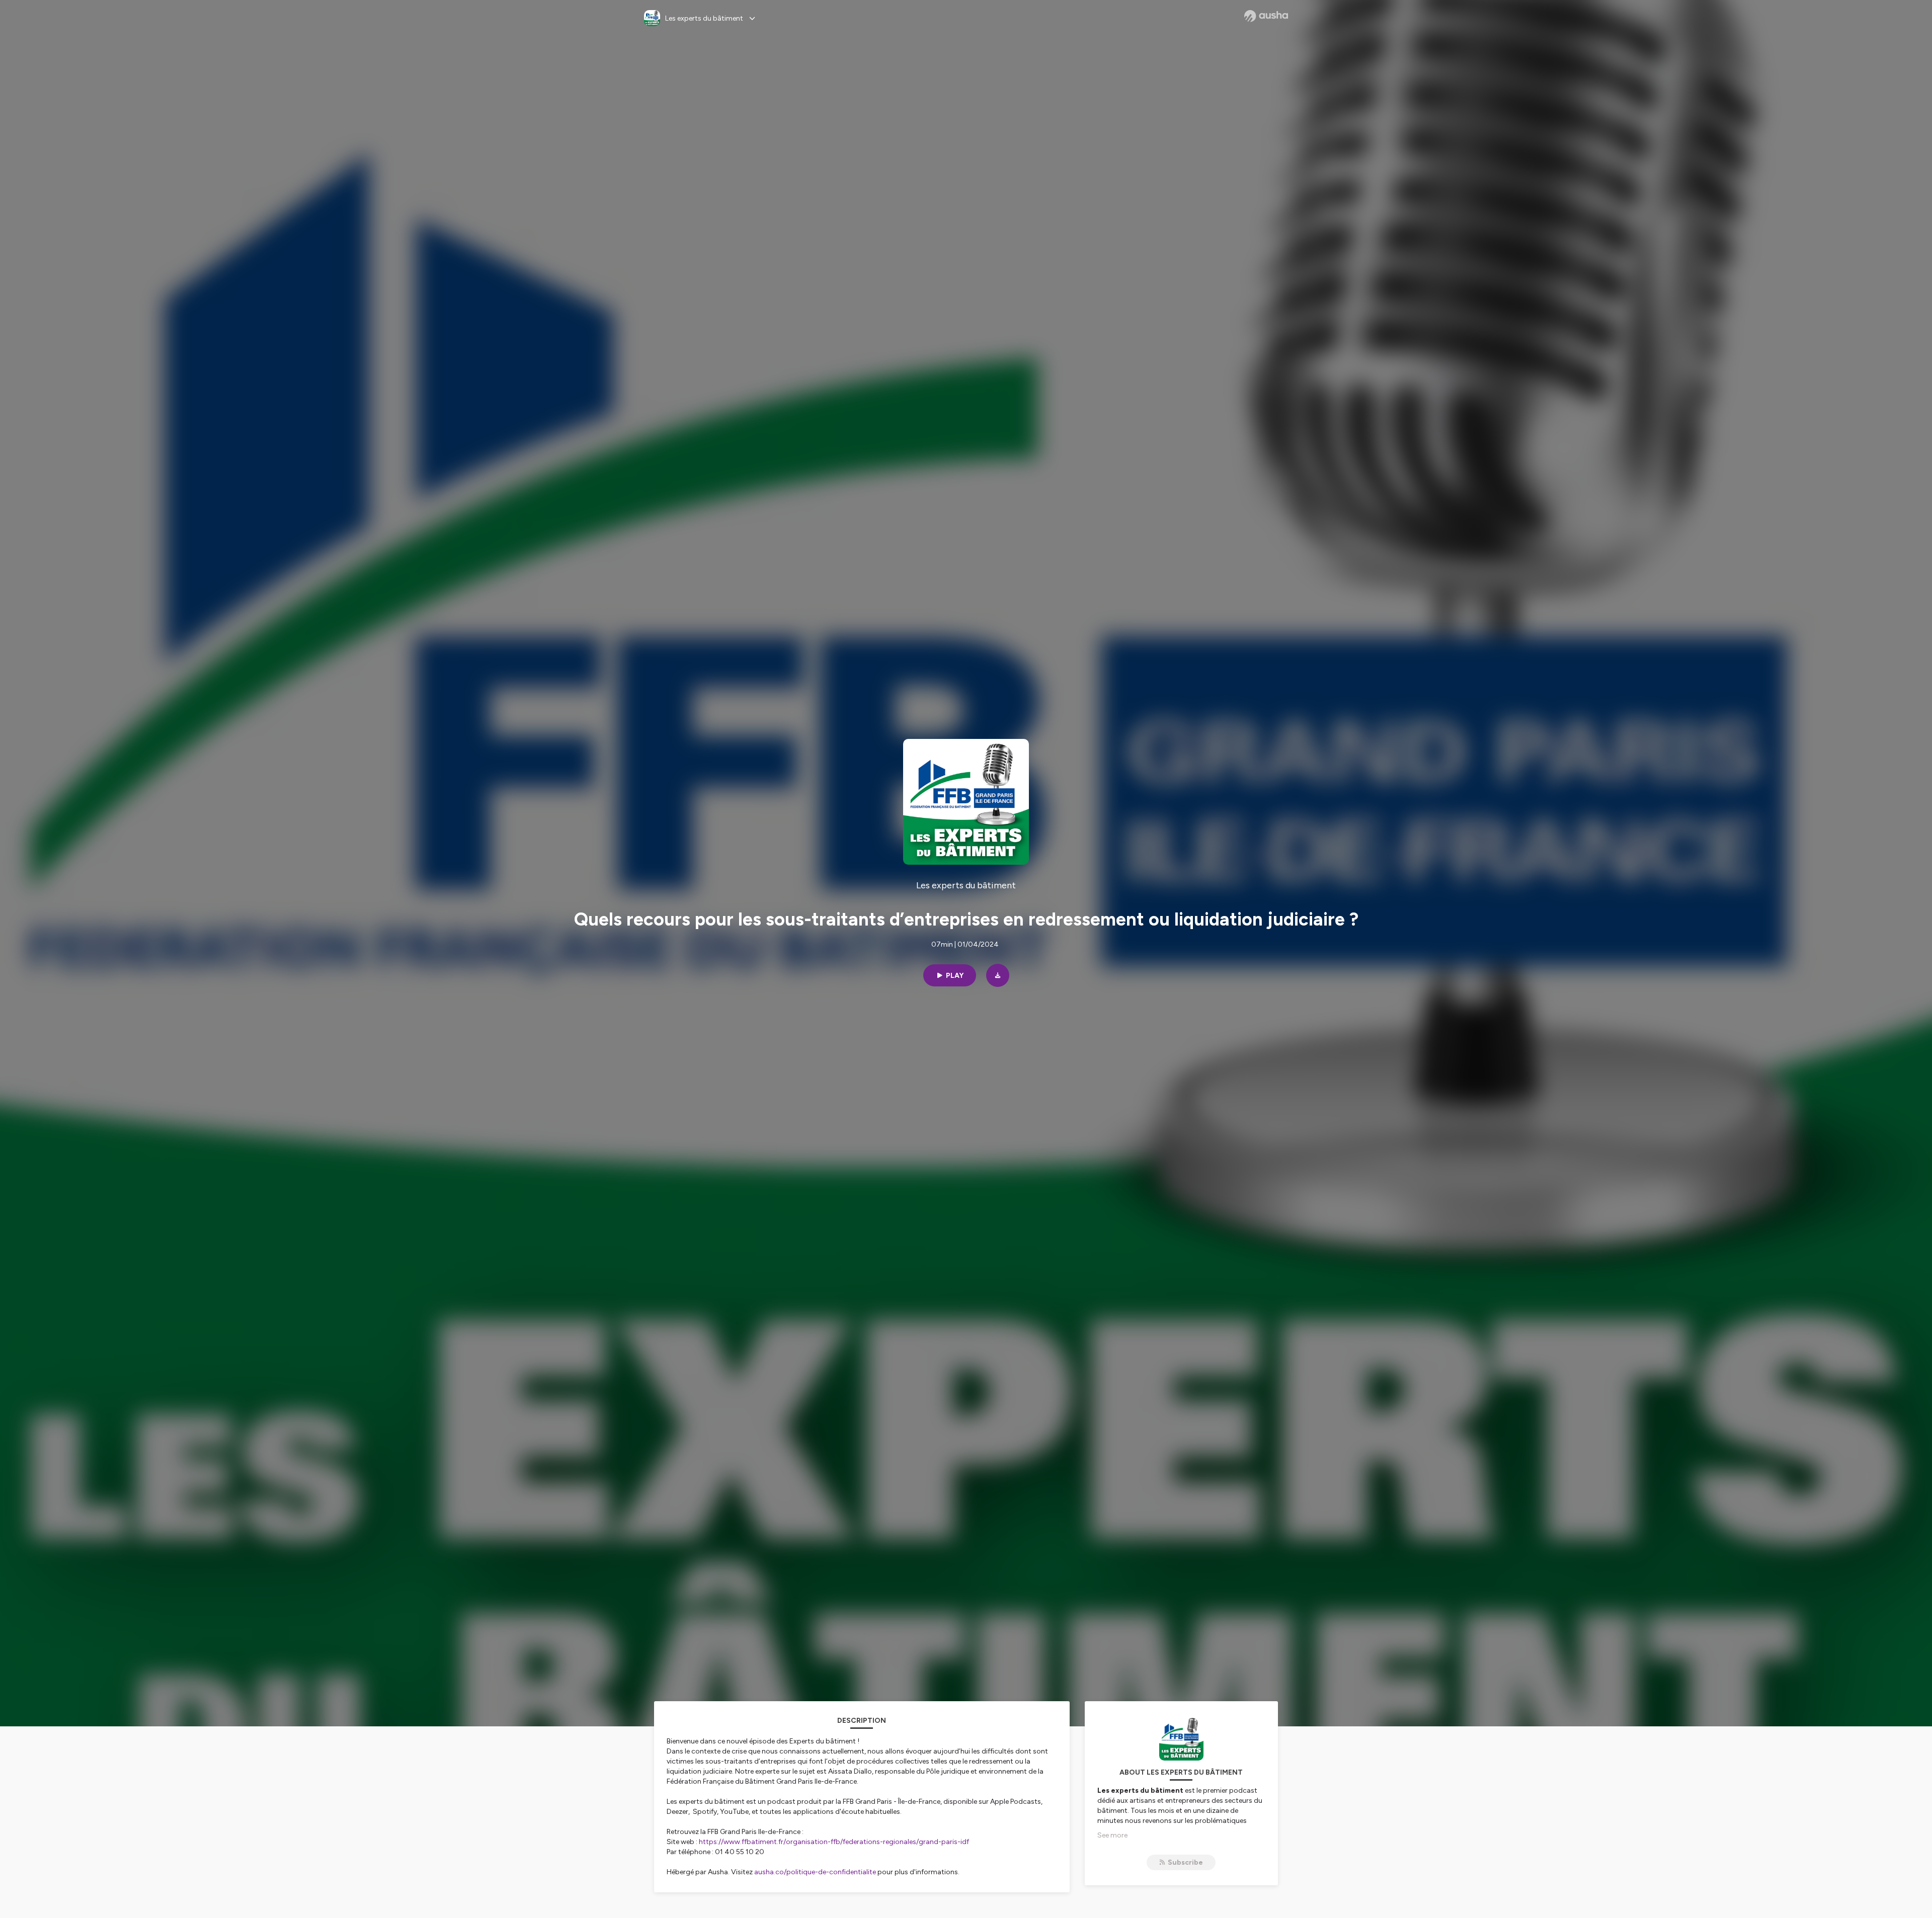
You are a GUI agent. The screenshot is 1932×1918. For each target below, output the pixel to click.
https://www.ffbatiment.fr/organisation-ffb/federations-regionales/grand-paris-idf (834, 1842)
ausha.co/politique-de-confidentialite (815, 1872)
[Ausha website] (1266, 16)
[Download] (998, 975)
